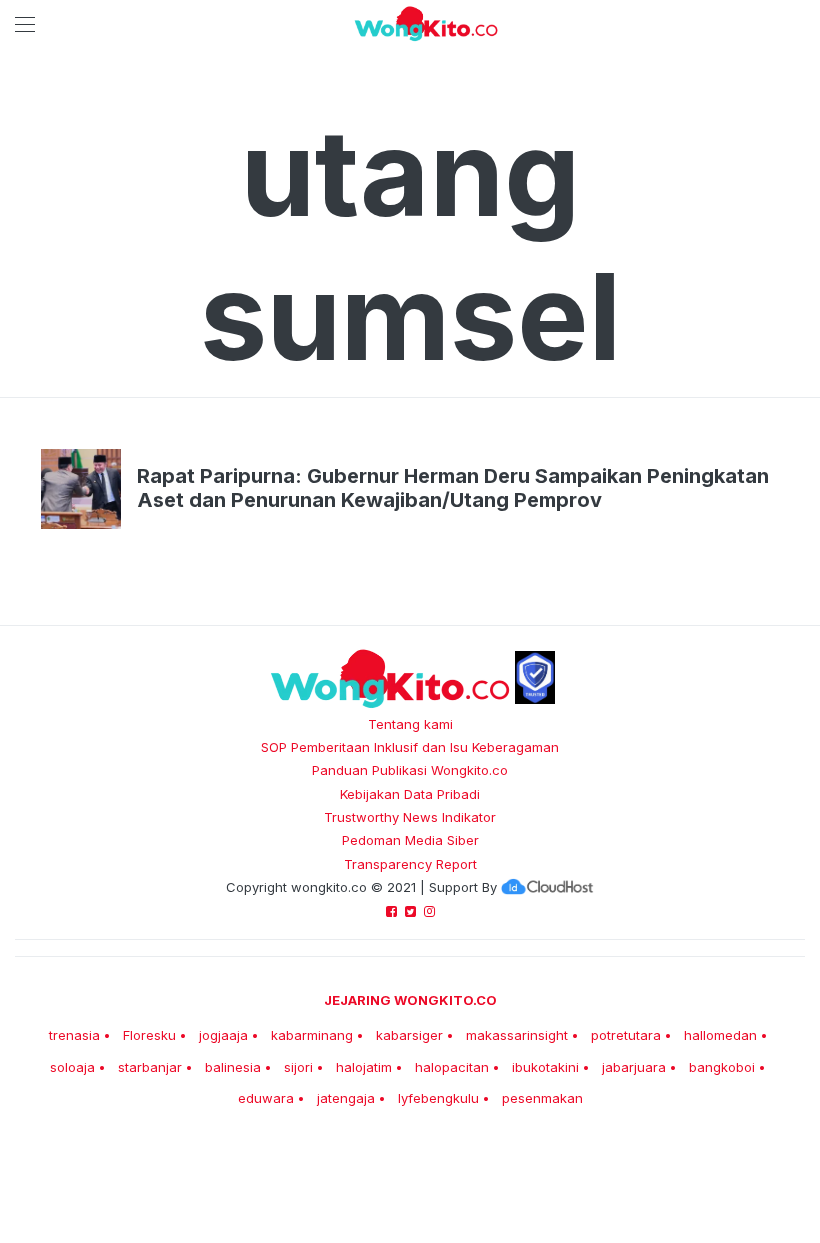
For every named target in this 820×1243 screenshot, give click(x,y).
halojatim (364, 1067)
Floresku (149, 1035)
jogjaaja (223, 1035)
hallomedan (720, 1035)
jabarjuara (634, 1067)
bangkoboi (722, 1067)
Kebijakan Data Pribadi (410, 794)
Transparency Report (410, 864)
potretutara (626, 1035)
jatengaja (346, 1098)
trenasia (74, 1035)
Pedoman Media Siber (410, 840)
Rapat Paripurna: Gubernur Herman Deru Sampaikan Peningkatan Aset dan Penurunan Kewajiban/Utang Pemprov (453, 488)
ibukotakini (545, 1067)
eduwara (266, 1098)
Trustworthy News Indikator (410, 817)
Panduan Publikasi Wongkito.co (410, 770)
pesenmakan (542, 1098)
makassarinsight (517, 1035)
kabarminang (312, 1035)
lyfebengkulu (438, 1098)
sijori (298, 1067)
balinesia (233, 1067)
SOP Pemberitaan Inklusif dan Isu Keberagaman (410, 747)
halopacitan (452, 1067)
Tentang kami (410, 724)
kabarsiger (409, 1035)
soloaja (72, 1067)
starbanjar (150, 1067)
